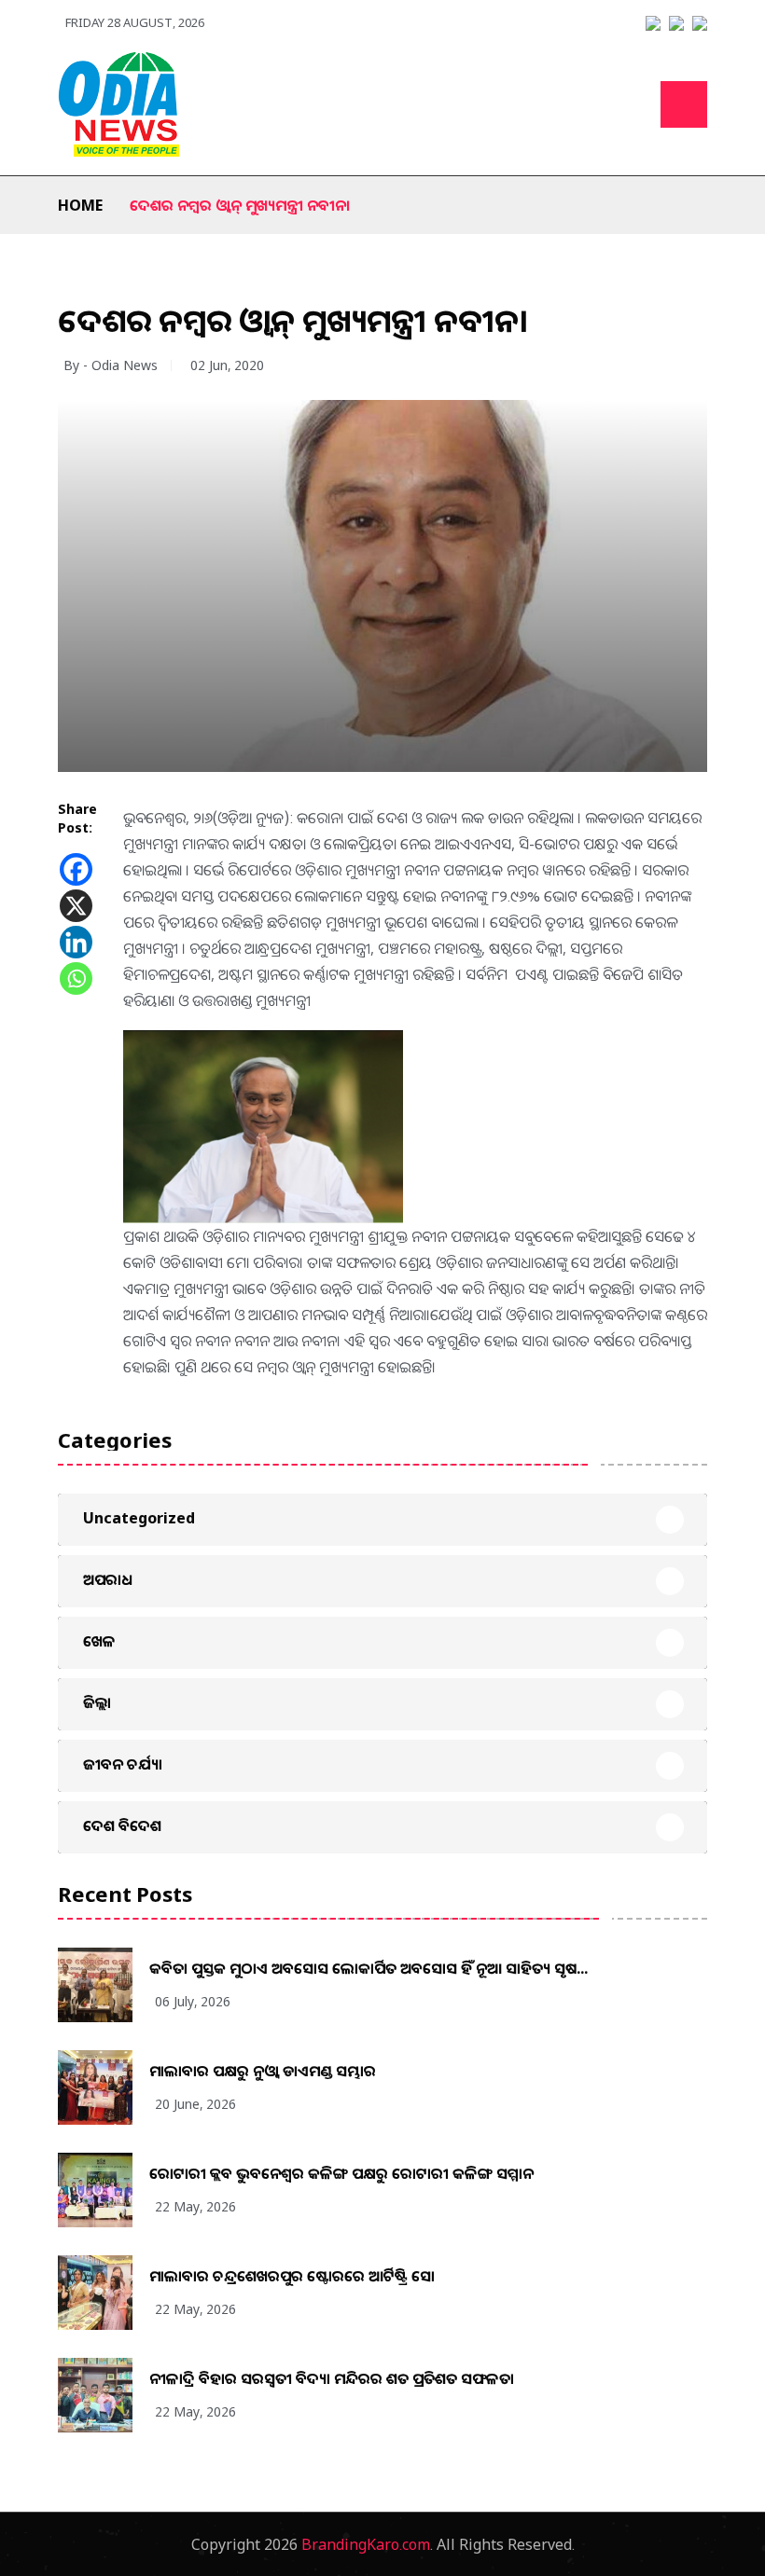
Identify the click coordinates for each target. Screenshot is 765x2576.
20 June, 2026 (195, 2104)
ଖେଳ (99, 1641)
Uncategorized (139, 1518)
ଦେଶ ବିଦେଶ (122, 1825)
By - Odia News (111, 365)
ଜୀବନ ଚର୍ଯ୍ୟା (123, 1764)
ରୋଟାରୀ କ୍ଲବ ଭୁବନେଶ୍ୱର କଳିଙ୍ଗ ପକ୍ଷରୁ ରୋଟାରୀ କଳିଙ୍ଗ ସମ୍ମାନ (341, 2173)
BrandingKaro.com (366, 2544)
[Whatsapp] (76, 978)
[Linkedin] (76, 942)
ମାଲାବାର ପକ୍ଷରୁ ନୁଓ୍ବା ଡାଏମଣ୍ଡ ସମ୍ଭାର (263, 2071)
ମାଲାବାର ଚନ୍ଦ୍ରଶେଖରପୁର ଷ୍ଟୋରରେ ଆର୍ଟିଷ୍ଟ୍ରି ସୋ (292, 2276)
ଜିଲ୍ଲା (97, 1702)
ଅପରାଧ (108, 1579)
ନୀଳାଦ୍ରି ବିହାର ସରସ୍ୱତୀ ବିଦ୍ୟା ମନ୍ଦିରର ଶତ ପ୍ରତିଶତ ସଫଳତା (332, 2378)
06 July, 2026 (193, 2001)
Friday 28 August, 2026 (135, 22)
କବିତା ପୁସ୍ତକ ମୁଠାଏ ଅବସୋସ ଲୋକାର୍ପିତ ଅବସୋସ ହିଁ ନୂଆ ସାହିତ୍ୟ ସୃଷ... (369, 1968)
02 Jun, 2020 (227, 365)
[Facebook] (76, 869)
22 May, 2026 (195, 2206)
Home (80, 205)
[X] (76, 906)
